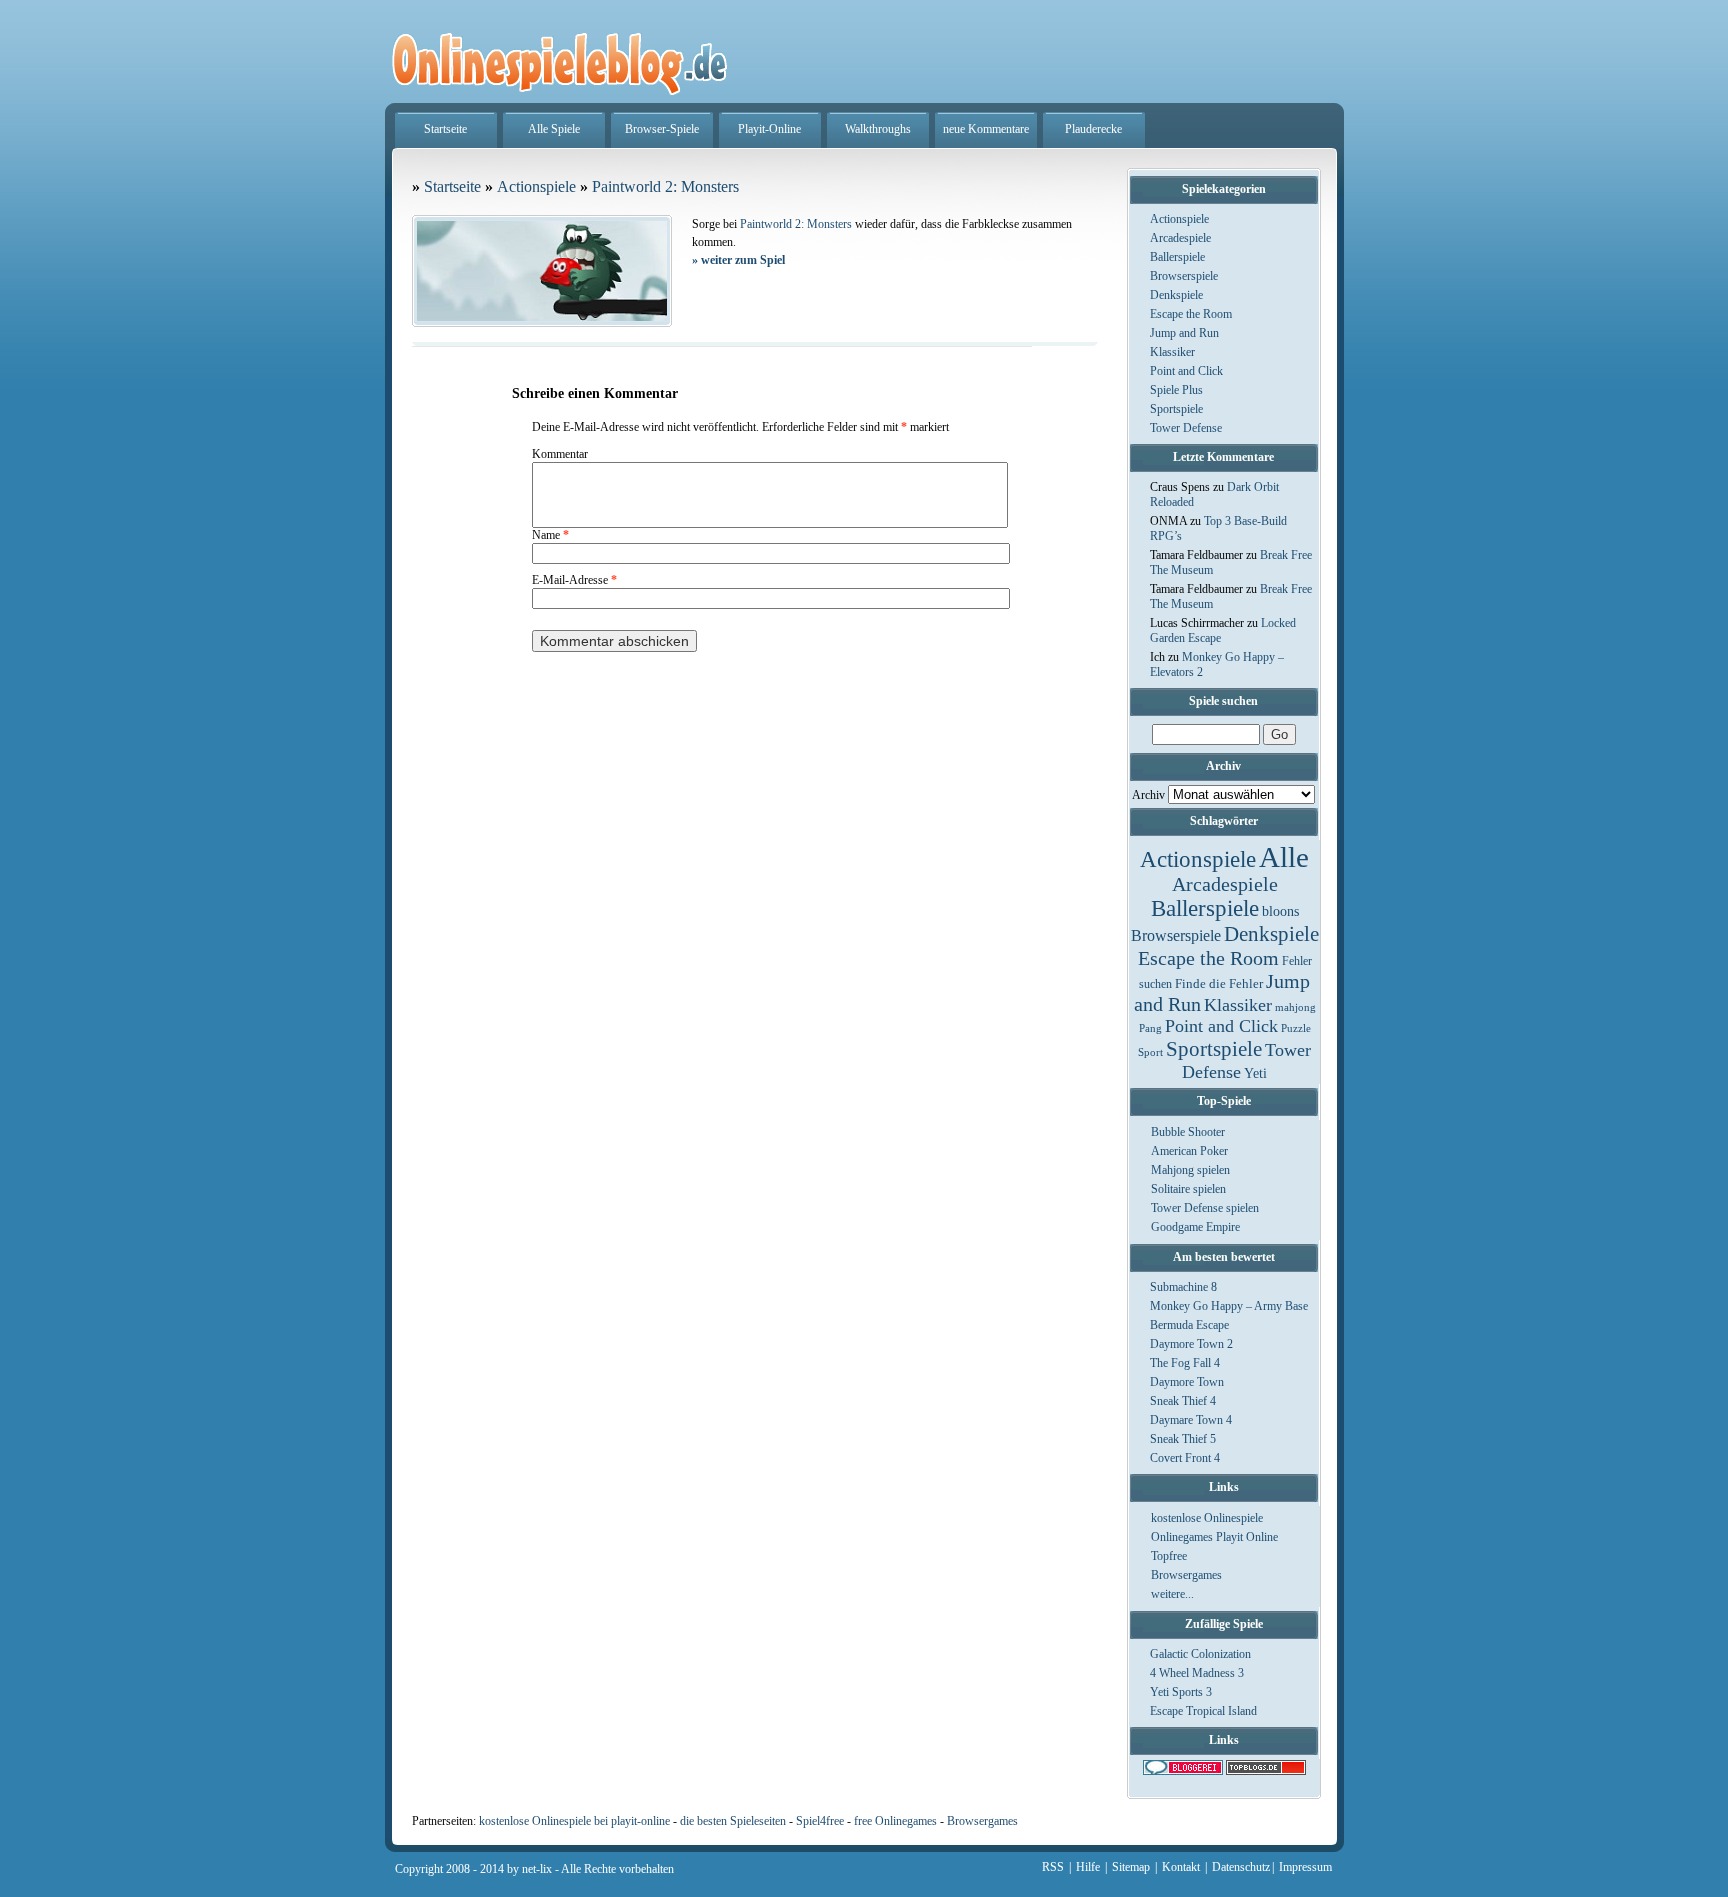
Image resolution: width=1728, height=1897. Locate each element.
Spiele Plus (1176, 390)
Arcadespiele (1180, 238)
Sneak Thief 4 (1183, 1401)
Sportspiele (1176, 409)
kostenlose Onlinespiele (1207, 1518)
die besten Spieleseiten (733, 1821)
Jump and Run (1184, 333)
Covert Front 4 (1185, 1458)
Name (550, 535)
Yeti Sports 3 (1181, 1692)
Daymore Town (1187, 1382)
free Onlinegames (895, 1821)
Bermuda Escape (1189, 1325)
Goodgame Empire (1195, 1227)
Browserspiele (1184, 276)
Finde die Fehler (1219, 984)
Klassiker (1172, 352)
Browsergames (1186, 1575)
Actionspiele (1179, 219)
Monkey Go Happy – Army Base (1229, 1306)
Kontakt (1181, 1867)
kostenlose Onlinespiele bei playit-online (574, 1821)
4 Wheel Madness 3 (1197, 1673)
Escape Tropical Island (1203, 1711)
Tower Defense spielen (1205, 1208)
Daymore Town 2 (1191, 1344)
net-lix (537, 1869)
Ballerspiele (1177, 257)
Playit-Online (769, 129)
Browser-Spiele (662, 129)
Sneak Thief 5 (1183, 1439)
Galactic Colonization (1200, 1654)
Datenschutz (1241, 1867)
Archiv (1148, 795)
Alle (1284, 857)
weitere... (1172, 1594)
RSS (1053, 1867)
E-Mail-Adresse (574, 580)
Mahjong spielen (1190, 1170)
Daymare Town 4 (1191, 1420)
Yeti (1255, 1073)
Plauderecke (1093, 129)
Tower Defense (1186, 428)
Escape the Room (1191, 314)
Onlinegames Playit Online (1214, 1537)
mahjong (1295, 1007)
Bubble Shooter (1188, 1132)
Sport (1150, 1052)
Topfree (1169, 1556)
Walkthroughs (878, 129)
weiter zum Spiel (738, 260)
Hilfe (1088, 1867)
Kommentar (560, 454)
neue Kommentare (986, 129)
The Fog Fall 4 (1185, 1363)
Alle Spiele (554, 129)
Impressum (1305, 1867)
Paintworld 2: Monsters (665, 186)
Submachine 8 (1183, 1287)
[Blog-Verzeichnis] (1183, 1771)
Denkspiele (1176, 295)
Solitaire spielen (1188, 1189)
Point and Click (1186, 371)
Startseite (445, 129)
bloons (1280, 911)
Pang (1150, 1028)
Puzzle (1296, 1028)
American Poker (1189, 1151)
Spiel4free (820, 1821)
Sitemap (1131, 1867)
